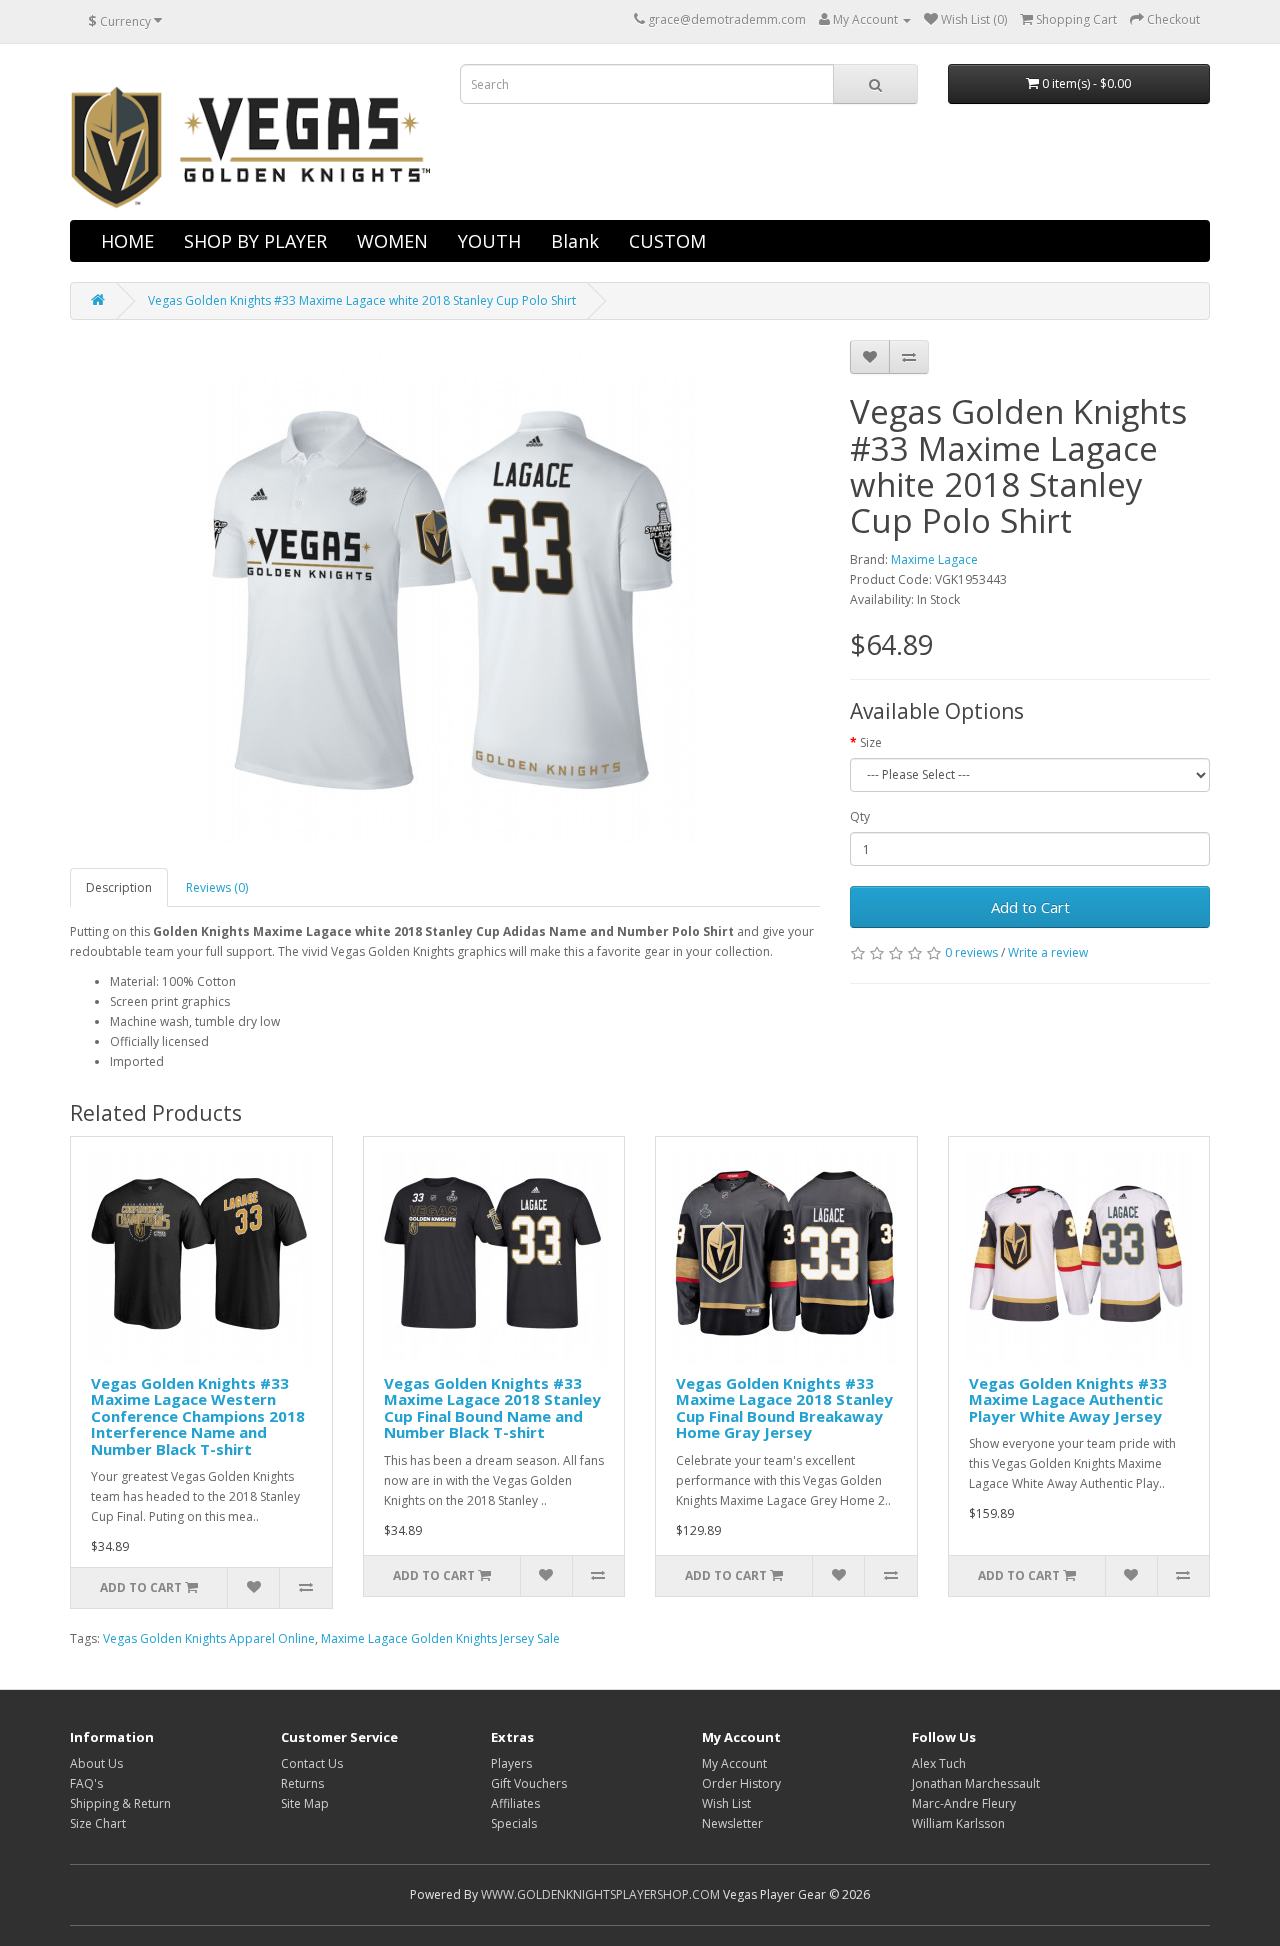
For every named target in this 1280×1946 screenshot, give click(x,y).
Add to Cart (1030, 907)
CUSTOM (667, 241)
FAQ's (86, 1783)
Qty (860, 816)
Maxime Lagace (934, 559)
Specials (514, 1823)
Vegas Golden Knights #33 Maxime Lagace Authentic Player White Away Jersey (1068, 1399)
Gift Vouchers (529, 1783)
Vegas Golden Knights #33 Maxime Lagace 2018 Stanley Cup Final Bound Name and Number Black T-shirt (492, 1408)
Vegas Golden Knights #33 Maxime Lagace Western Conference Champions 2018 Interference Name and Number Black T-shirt (198, 1416)
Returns (302, 1783)
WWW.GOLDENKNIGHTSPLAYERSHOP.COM (600, 1894)
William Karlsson (958, 1823)
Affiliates (515, 1803)
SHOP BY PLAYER (255, 241)
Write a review (1048, 952)
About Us (96, 1763)
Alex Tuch (939, 1763)
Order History (741, 1783)
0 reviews (971, 952)
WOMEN (392, 241)
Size (871, 742)
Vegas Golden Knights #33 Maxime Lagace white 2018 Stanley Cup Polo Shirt (362, 300)
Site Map (305, 1803)
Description (119, 887)
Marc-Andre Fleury (964, 1803)
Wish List (726, 1803)
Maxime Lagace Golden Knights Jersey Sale (440, 1638)
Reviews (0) (217, 887)
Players (511, 1763)
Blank (575, 241)
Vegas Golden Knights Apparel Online (209, 1638)
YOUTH (489, 241)
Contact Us (312, 1763)
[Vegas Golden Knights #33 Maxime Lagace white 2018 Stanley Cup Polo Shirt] (445, 594)
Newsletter (732, 1823)
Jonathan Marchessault (976, 1783)
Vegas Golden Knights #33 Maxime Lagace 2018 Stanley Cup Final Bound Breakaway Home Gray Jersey (784, 1408)
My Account (734, 1763)
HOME (127, 241)
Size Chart (98, 1823)
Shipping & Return (120, 1803)
